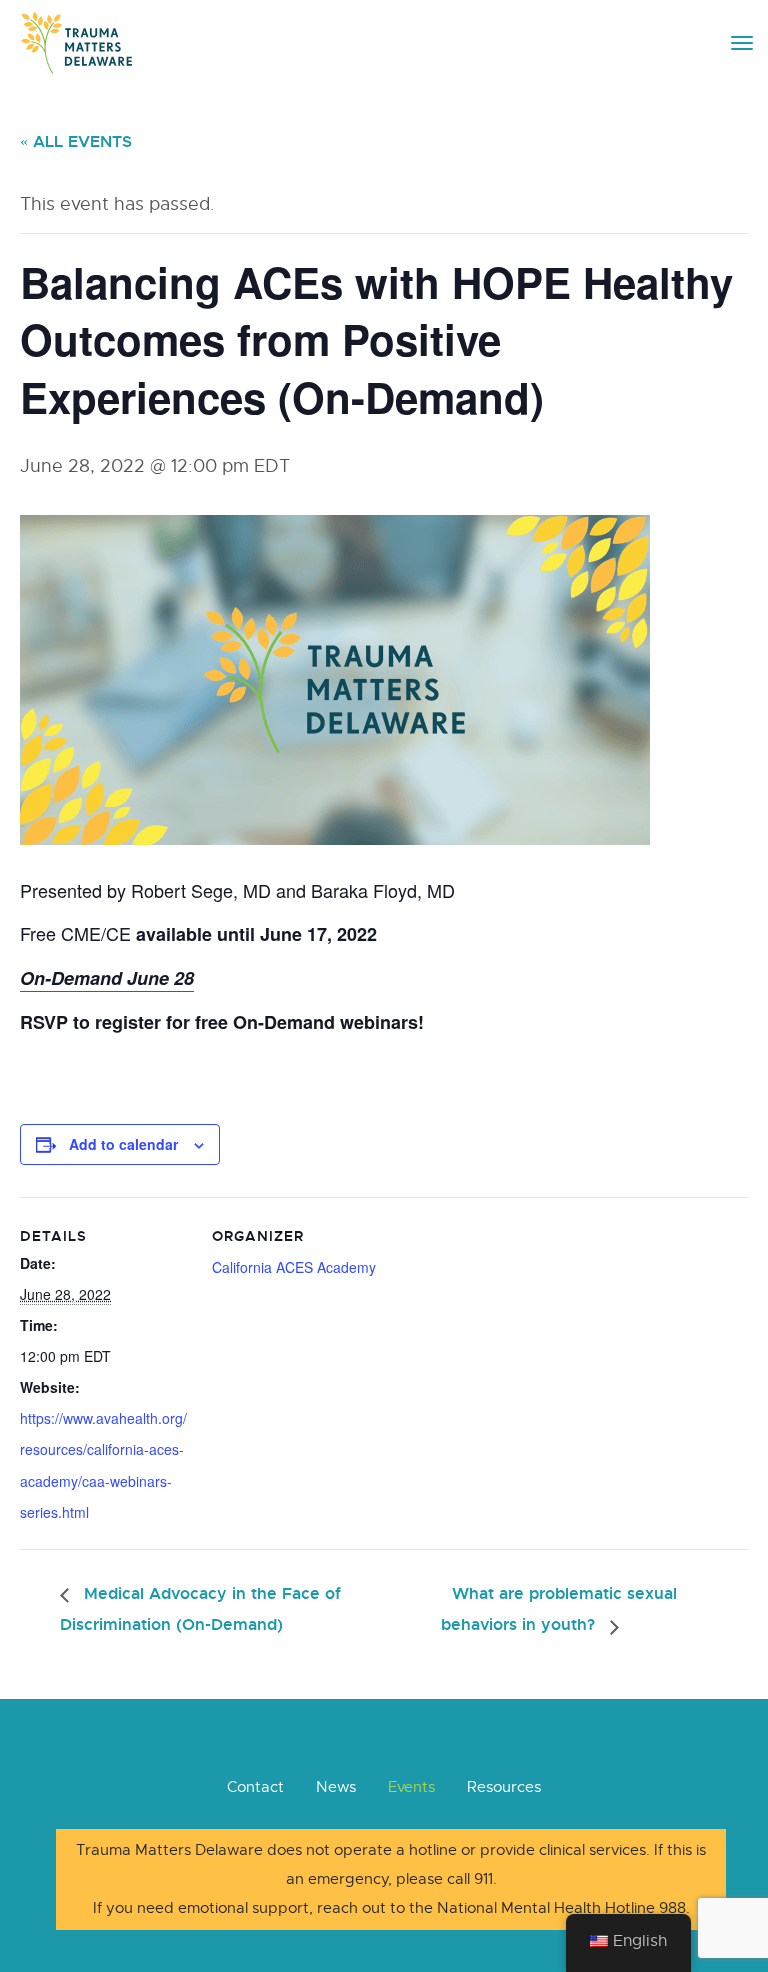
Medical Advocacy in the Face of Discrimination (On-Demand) (200, 1609)
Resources (504, 1787)
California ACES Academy (294, 1267)
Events (411, 1787)
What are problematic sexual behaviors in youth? (559, 1609)
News (336, 1787)
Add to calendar (123, 1144)
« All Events (76, 141)
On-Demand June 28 (107, 978)
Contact (255, 1787)
